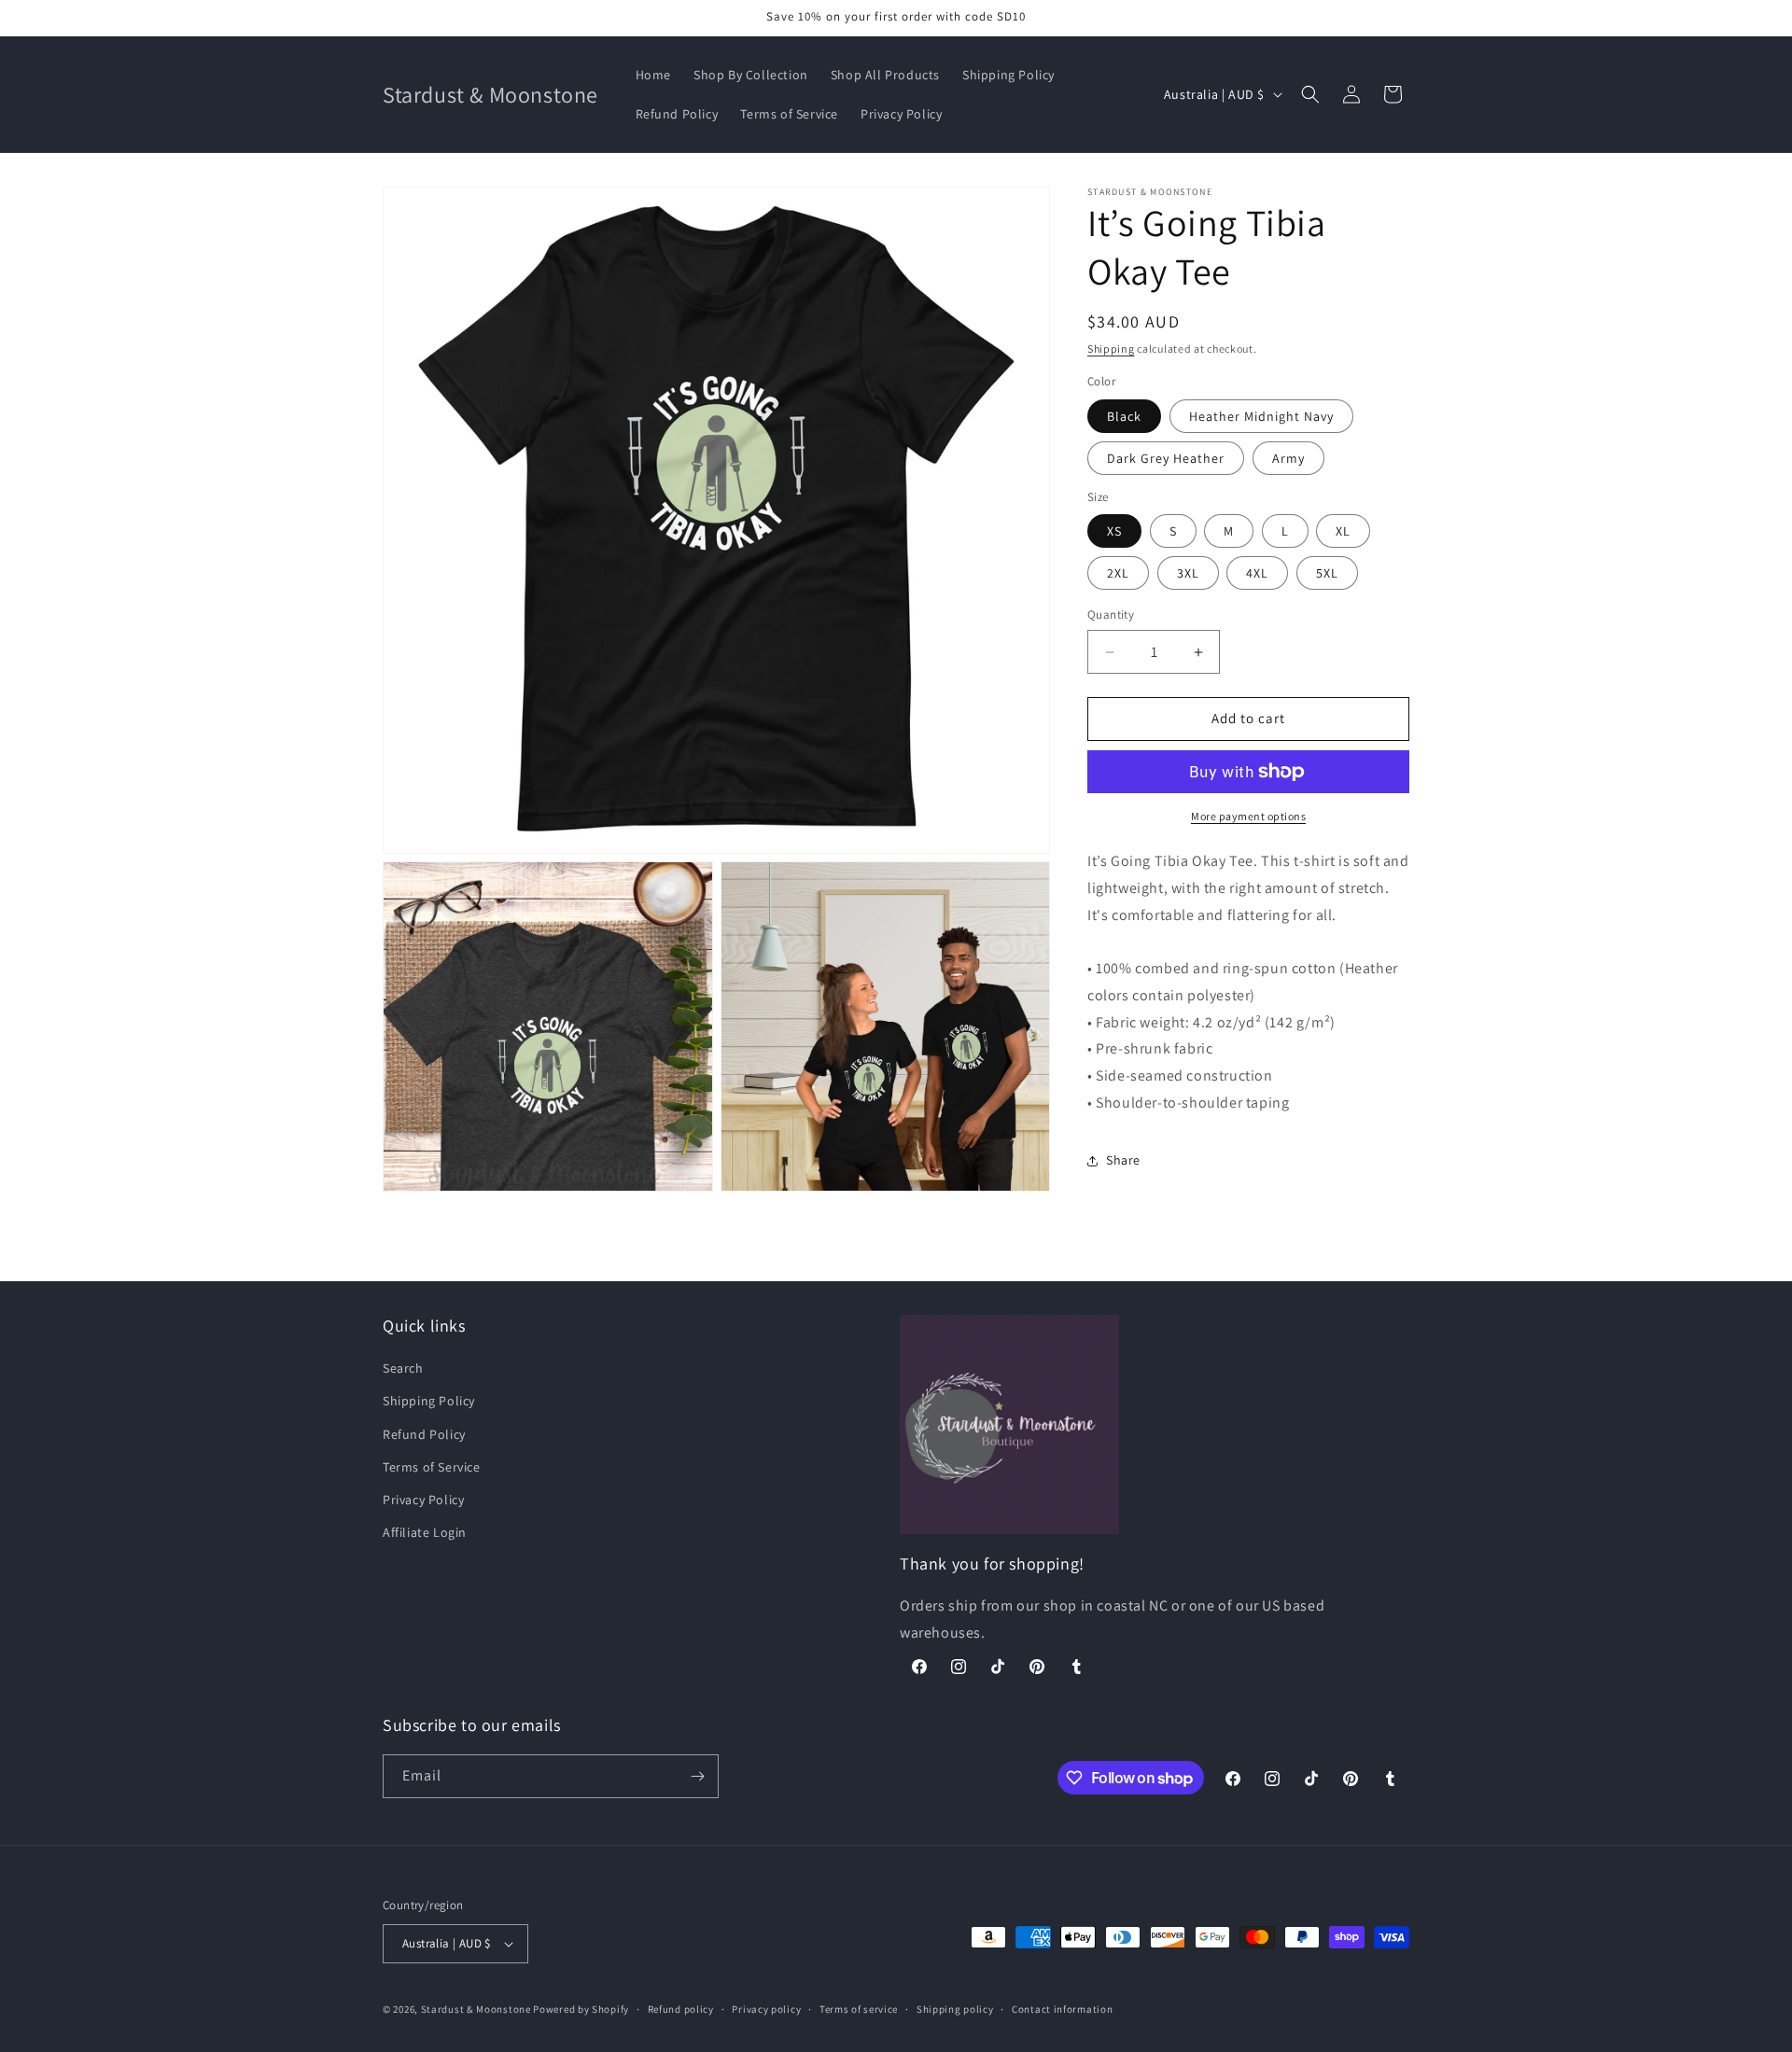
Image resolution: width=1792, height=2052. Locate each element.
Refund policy (681, 2009)
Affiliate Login (425, 1532)
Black (1124, 416)
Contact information (1062, 2009)
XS (1114, 532)
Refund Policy (424, 1434)
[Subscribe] (697, 1776)
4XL (1257, 574)
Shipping (1111, 349)
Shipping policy (955, 2009)
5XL (1327, 574)
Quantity (1111, 615)
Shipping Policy (429, 1401)
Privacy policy (766, 2009)
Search (403, 1368)
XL (1343, 532)
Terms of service (859, 2009)
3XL (1188, 574)
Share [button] (1123, 1161)
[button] (1310, 94)
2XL (1118, 574)
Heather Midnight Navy (1261, 416)
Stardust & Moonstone (476, 2009)
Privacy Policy (423, 1500)
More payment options (1248, 816)
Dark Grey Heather (1166, 458)
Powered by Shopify (581, 2009)
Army (1288, 458)
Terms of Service (432, 1467)
